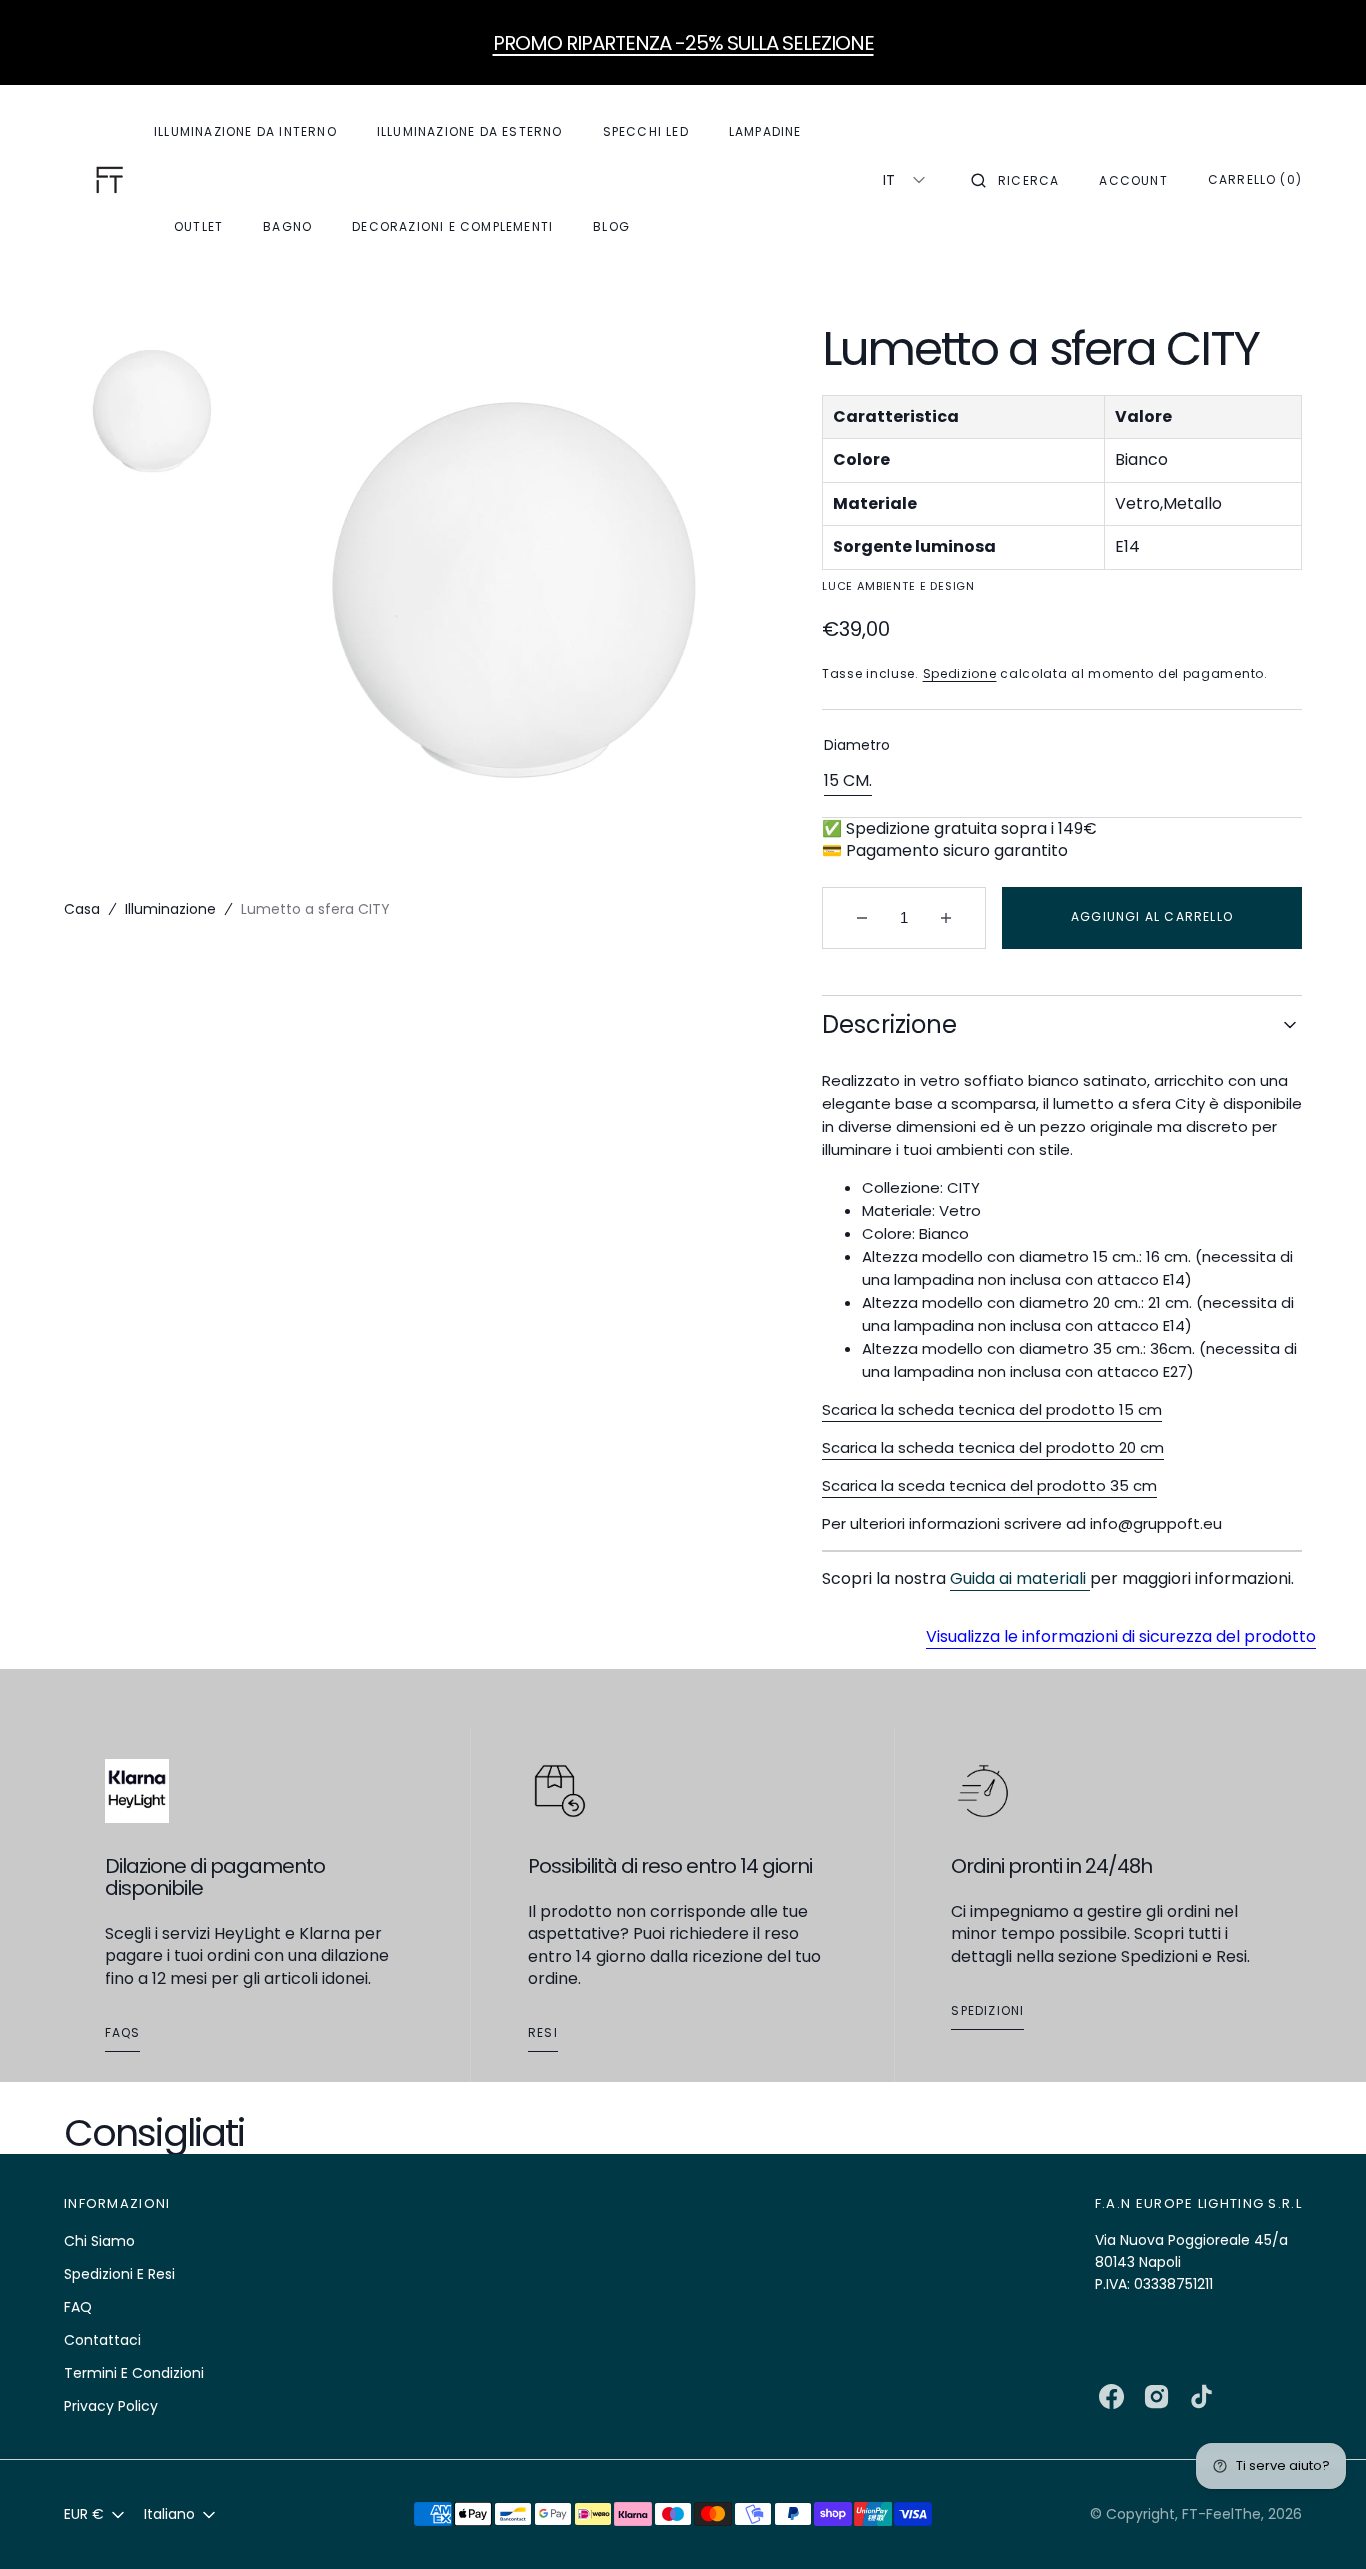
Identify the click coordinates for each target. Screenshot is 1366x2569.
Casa (82, 909)
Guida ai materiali (1020, 1578)
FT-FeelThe (1221, 2514)
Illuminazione (170, 909)
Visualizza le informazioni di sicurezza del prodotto (1121, 1637)
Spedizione (960, 673)
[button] (1015, 180)
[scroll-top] (1320, 2523)
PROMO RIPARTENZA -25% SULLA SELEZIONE (683, 43)
